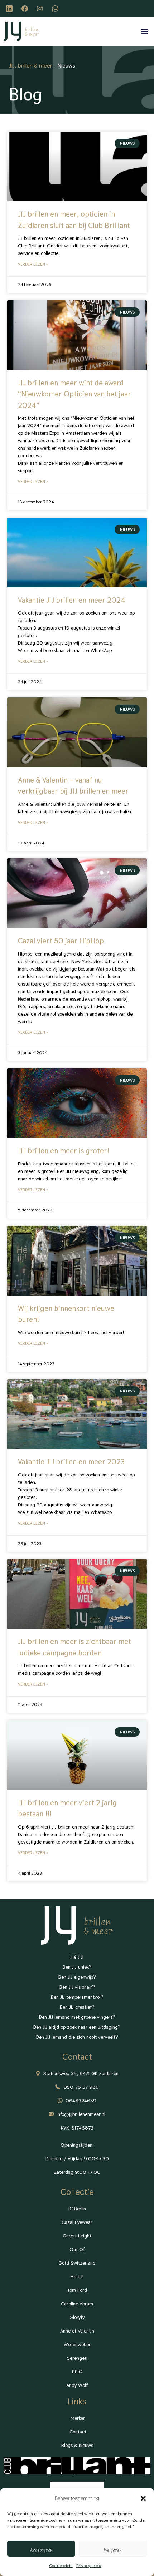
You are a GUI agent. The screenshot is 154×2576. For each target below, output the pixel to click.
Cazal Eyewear (77, 2222)
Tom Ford (77, 2290)
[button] (143, 2498)
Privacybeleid (89, 2566)
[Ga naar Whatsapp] (56, 9)
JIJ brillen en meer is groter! (64, 1151)
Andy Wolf (77, 2385)
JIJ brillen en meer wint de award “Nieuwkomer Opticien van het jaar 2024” (74, 394)
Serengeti (77, 2358)
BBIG (77, 2372)
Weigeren (113, 2549)
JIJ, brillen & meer (31, 66)
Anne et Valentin (77, 2331)
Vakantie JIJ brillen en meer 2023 (71, 1462)
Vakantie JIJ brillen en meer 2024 (72, 600)
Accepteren (41, 2549)
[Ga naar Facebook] (26, 9)
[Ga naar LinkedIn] (10, 9)
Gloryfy (77, 2317)
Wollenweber (77, 2344)
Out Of (77, 2249)
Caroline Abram (77, 2304)
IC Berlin (77, 2209)
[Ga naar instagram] (41, 9)
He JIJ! (77, 2276)
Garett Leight (77, 2236)
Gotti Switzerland (77, 2263)
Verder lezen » (33, 264)
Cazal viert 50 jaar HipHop (61, 941)
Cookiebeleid (61, 2566)
